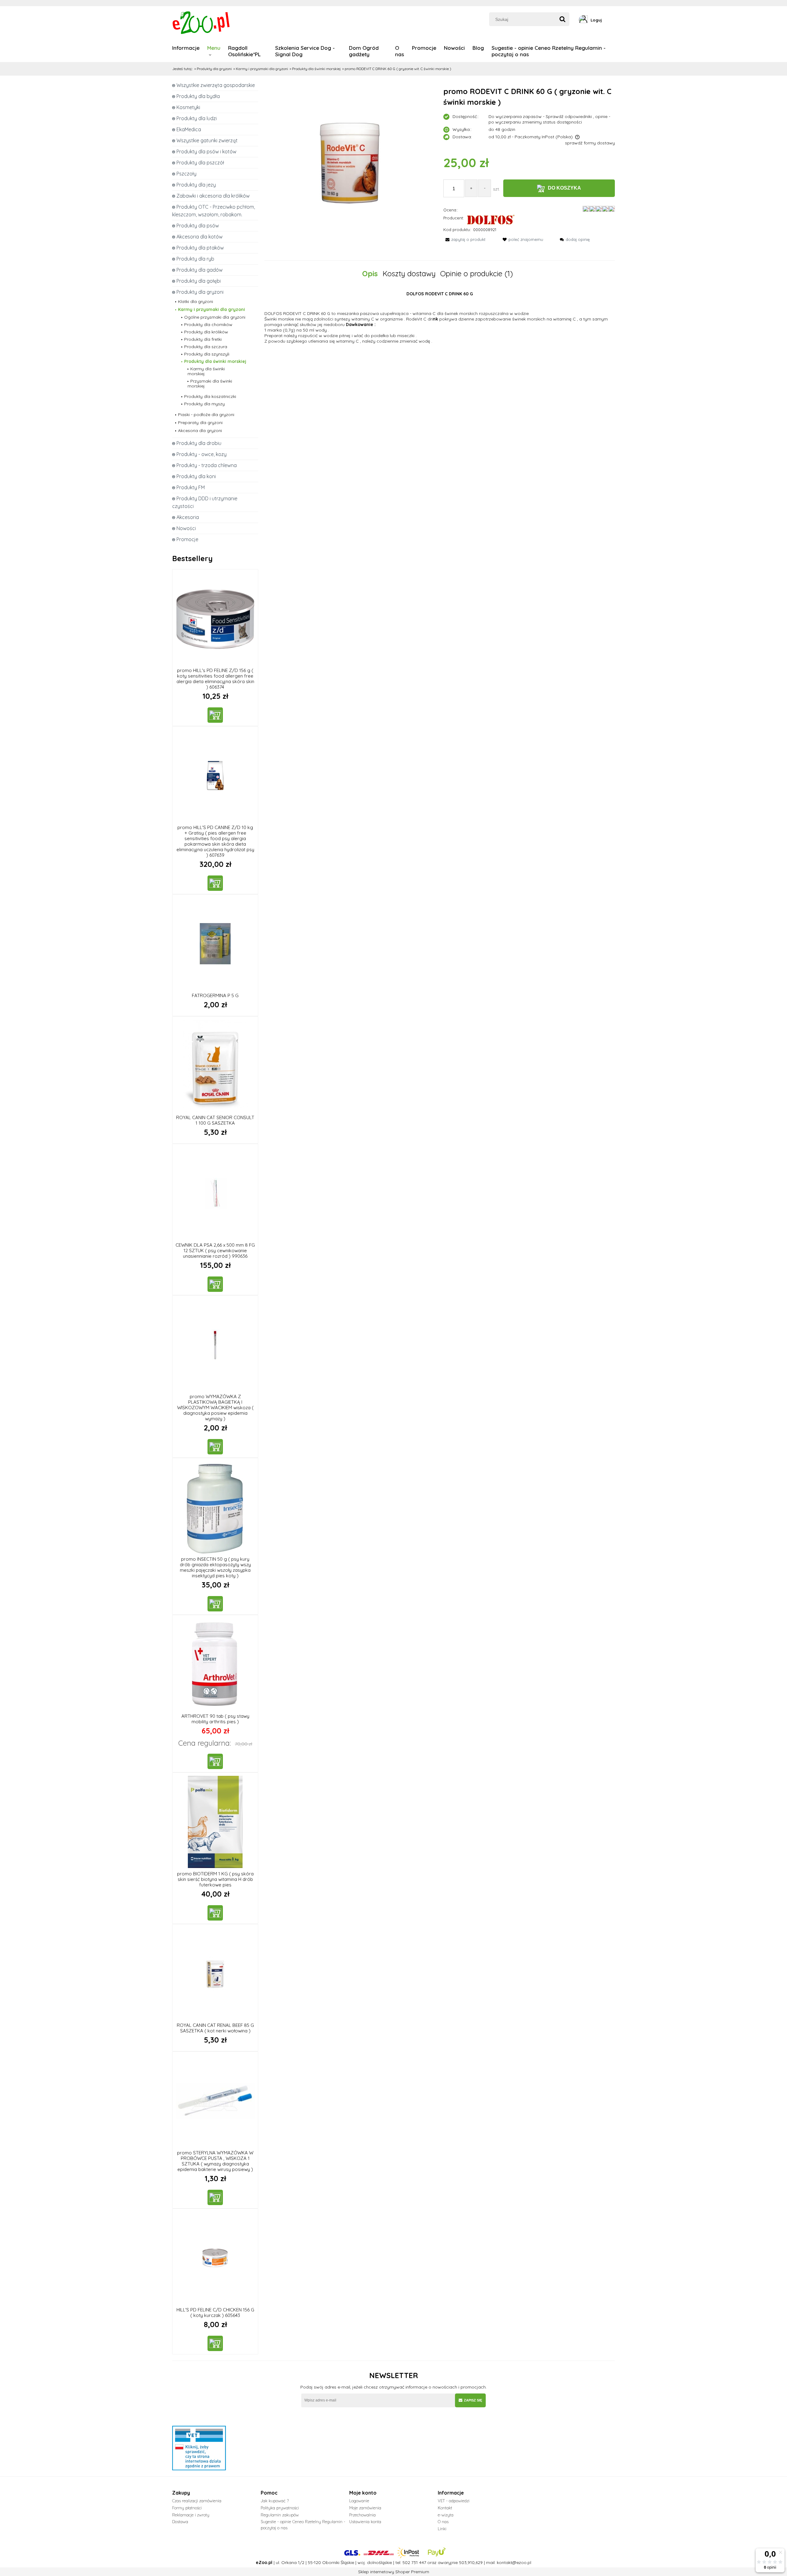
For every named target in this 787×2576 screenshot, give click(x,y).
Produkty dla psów (198, 226)
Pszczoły (186, 174)
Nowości (186, 528)
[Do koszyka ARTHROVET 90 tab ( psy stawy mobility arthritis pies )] (215, 1761)
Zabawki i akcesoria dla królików (213, 196)
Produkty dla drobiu (199, 443)
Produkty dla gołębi (199, 281)
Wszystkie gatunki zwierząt (207, 140)
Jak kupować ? (275, 2501)
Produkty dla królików (206, 332)
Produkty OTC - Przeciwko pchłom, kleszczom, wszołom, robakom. (214, 211)
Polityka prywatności (280, 2508)
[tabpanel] (440, 317)
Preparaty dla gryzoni (200, 423)
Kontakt (445, 2508)
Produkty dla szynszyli (207, 354)
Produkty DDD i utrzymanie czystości (205, 502)
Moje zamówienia (365, 2508)
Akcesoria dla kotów (200, 237)
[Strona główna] (202, 22)
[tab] (372, 274)
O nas (443, 2522)
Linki (442, 2529)
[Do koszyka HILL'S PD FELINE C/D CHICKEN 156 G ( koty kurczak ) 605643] (215, 2343)
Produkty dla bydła (198, 96)
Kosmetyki (188, 107)
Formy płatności (187, 2508)
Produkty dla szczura (206, 347)
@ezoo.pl (522, 2562)
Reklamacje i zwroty (191, 2515)
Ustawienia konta (365, 2522)
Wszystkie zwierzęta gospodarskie (216, 85)
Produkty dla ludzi (197, 118)
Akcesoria (188, 517)
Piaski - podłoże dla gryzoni (206, 415)
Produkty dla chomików (208, 324)
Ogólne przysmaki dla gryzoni (215, 317)
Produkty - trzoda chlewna (207, 465)
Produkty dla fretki (203, 339)
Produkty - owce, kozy (202, 454)
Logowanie (359, 2501)
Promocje (187, 539)
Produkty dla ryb (195, 259)
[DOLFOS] (491, 219)
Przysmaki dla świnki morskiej (210, 383)
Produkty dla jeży (196, 185)
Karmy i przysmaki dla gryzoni (212, 309)
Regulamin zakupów (280, 2515)
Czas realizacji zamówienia (197, 2501)
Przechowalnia (362, 2515)
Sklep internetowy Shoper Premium (394, 2572)
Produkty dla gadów (200, 270)
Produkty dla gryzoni (200, 292)
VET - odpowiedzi (454, 2501)
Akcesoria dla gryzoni (200, 431)
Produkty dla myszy (204, 404)
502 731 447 (414, 2562)
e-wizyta (446, 2515)
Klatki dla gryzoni (196, 301)
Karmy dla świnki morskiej (206, 371)
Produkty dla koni (196, 476)
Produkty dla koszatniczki (210, 396)
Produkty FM (191, 487)
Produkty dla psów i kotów (206, 151)
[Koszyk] (613, 20)
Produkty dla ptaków (200, 248)
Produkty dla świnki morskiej (215, 361)
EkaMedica (189, 129)
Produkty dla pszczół (200, 163)
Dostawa (180, 2522)
